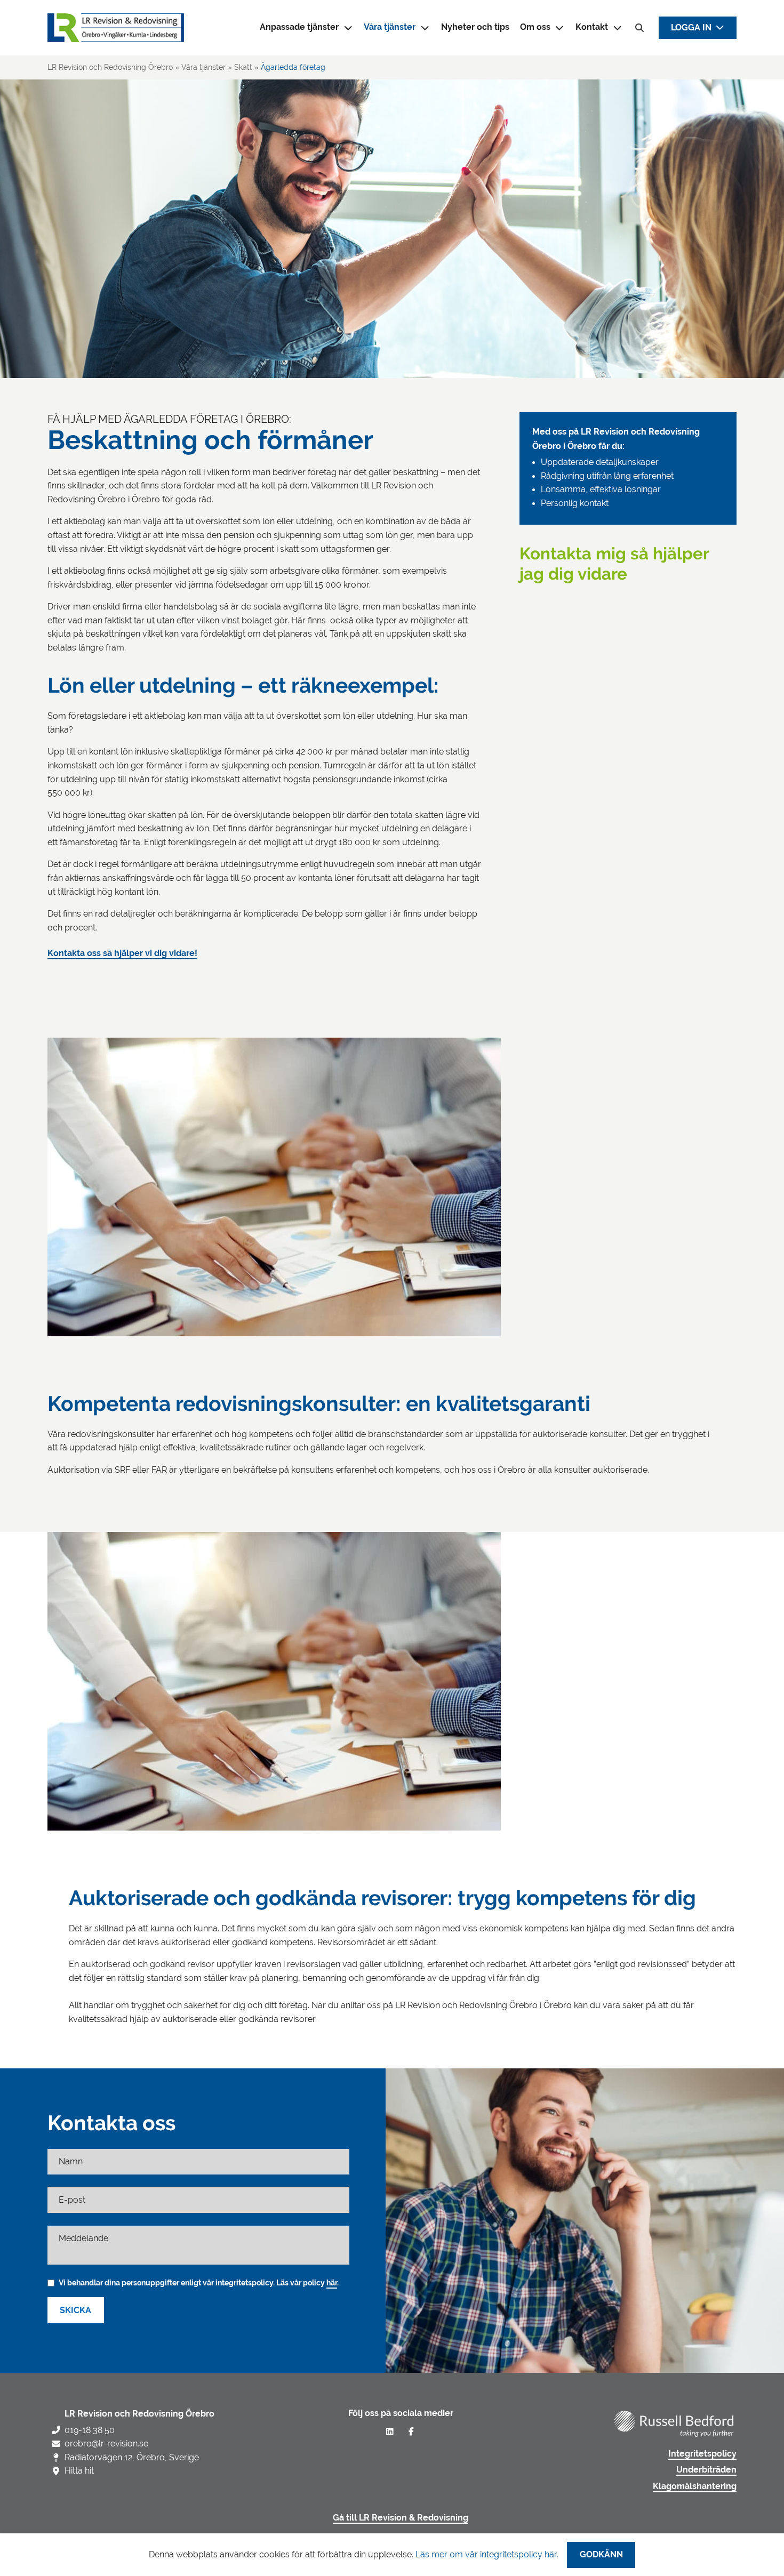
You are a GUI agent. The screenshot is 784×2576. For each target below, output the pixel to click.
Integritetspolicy (702, 2454)
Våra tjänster (390, 27)
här (332, 2283)
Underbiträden (706, 2470)
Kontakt (592, 27)
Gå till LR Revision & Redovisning (401, 2518)
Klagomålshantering (695, 2486)
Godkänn (601, 2555)
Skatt (243, 67)
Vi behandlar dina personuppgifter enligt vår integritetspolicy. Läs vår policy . (199, 2283)
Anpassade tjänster (299, 27)
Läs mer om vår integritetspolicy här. (487, 2554)
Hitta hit (79, 2471)
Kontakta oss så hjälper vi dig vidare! (122, 953)
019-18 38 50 (90, 2430)
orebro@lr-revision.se (106, 2443)
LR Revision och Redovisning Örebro (110, 67)
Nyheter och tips (475, 27)
